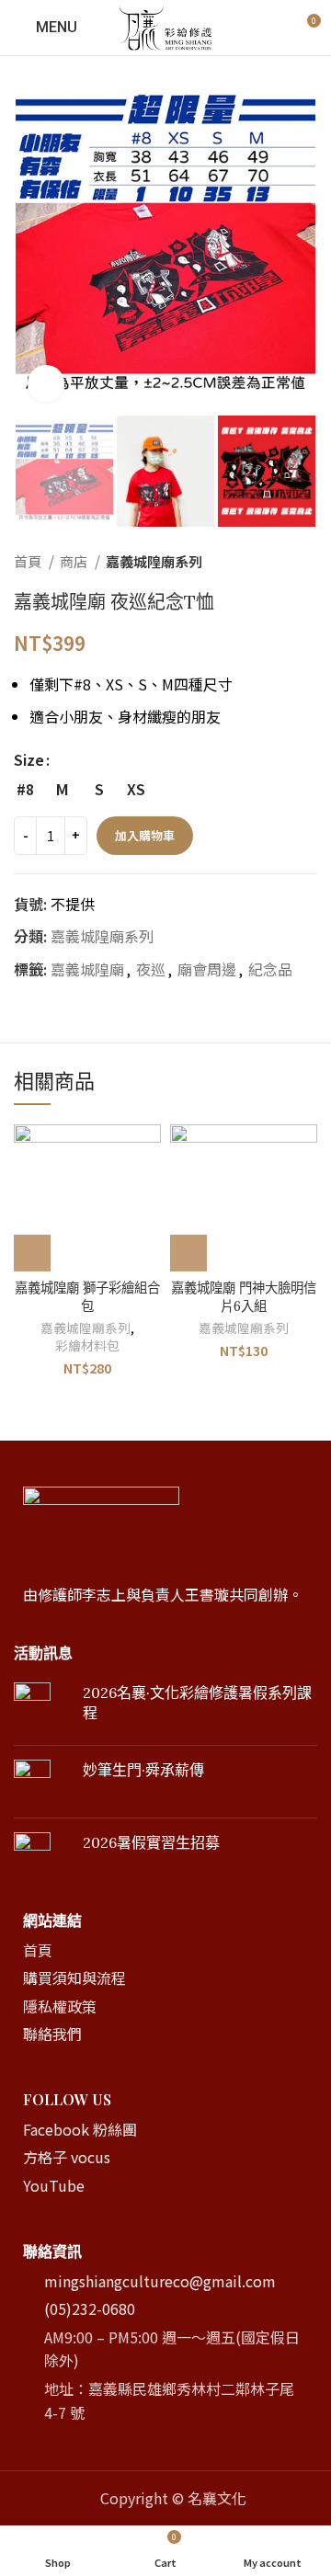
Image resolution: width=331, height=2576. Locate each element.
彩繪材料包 (87, 1345)
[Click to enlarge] (46, 383)
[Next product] (308, 561)
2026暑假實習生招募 (151, 1842)
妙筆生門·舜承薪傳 (143, 1770)
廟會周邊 (207, 969)
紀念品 (270, 969)
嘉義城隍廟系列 (154, 561)
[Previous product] (271, 561)
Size (29, 759)
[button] (32, 1253)
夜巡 (151, 969)
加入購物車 (145, 835)
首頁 (29, 561)
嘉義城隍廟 (87, 969)
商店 (75, 561)
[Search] (274, 28)
